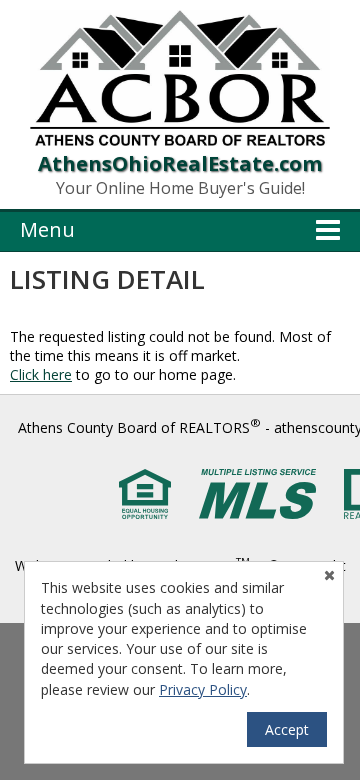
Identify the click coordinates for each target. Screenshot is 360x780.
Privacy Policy (203, 689)
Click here (41, 374)
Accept (287, 729)
